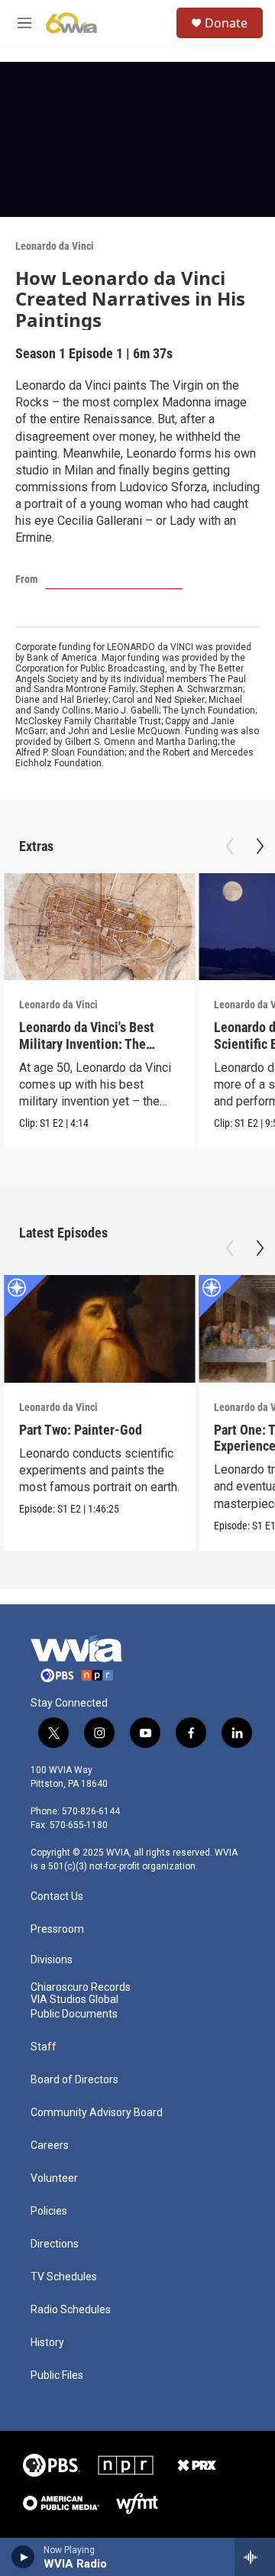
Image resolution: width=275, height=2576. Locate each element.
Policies (49, 2211)
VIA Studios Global (74, 2000)
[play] (23, 2557)
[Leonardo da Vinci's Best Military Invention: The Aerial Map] (99, 927)
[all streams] (255, 2557)
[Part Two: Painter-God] (99, 1329)
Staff (44, 2047)
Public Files (57, 2375)
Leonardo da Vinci (55, 246)
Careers (50, 2146)
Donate (226, 23)
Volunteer (54, 2178)
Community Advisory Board (97, 2113)
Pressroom (57, 1929)
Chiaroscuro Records (81, 1987)
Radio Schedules (71, 2310)
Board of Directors (74, 2080)
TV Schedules (64, 2277)
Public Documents (74, 2014)
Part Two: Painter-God (81, 1430)
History (47, 2343)
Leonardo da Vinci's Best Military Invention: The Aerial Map (87, 1043)
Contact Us (57, 1896)
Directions (55, 2244)
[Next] (260, 846)
